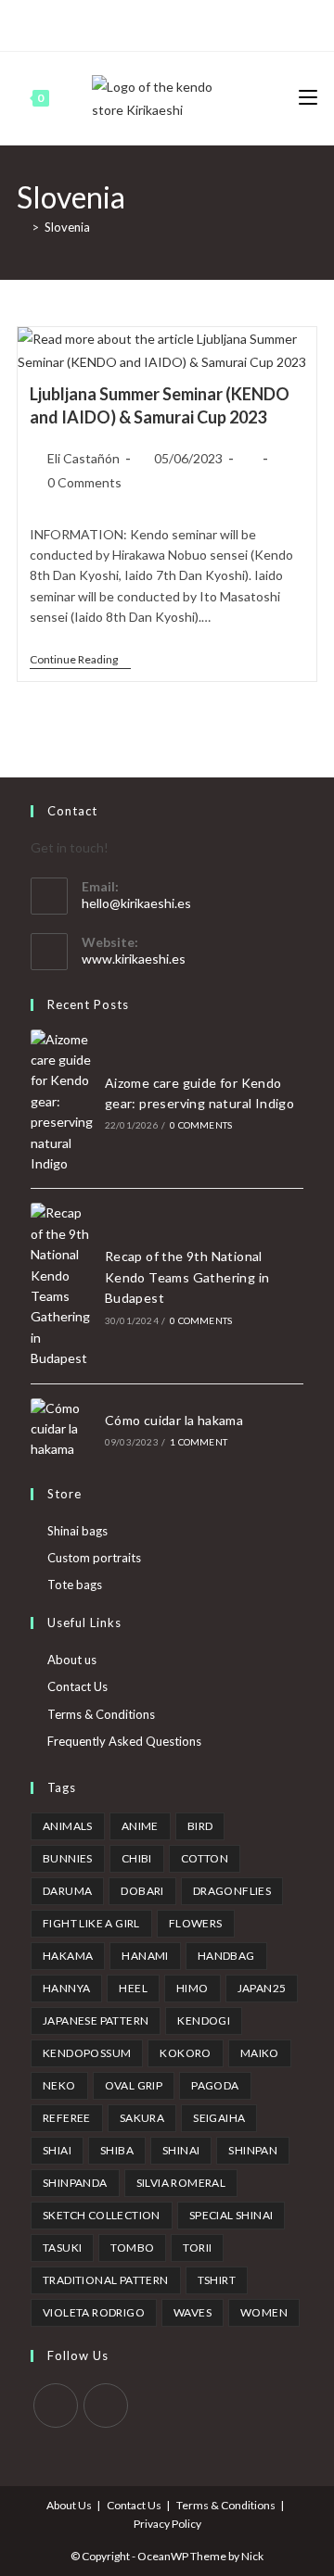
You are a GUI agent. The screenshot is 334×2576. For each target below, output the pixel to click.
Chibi (137, 1858)
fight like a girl (91, 1923)
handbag (226, 1956)
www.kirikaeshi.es (134, 959)
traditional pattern (106, 2280)
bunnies (68, 1858)
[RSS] (239, 23)
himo (193, 1988)
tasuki (62, 2248)
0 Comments (84, 482)
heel (133, 1988)
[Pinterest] (132, 23)
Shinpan (253, 2150)
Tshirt (217, 2280)
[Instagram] (175, 23)
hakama (68, 1956)
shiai (57, 2150)
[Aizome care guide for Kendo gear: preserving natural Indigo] (62, 1102)
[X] (92, 23)
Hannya (66, 1988)
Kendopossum (87, 2053)
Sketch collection (102, 2215)
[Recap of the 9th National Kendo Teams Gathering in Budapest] (62, 1286)
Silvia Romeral (181, 2183)
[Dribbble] (154, 23)
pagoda (215, 2085)
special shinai (231, 2215)
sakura (142, 2118)
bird (200, 1826)
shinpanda (75, 2183)
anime (140, 1826)
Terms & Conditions (101, 1714)
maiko (260, 2053)
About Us (69, 2505)
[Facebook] (111, 23)
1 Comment (199, 1442)
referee (67, 2118)
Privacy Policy (167, 2524)
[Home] (21, 227)
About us (72, 1660)
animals (68, 1826)
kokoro (185, 2053)
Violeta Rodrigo (94, 2312)
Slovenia (67, 227)
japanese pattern (96, 2020)
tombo (132, 2248)
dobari (142, 1891)
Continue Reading (80, 661)
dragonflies (232, 1891)
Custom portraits (94, 1558)
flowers (196, 1923)
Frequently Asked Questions (124, 1741)
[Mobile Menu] (308, 98)
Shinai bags (77, 1531)
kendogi (204, 2020)
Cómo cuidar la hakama (174, 1420)
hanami (145, 1956)
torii (197, 2248)
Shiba (117, 2150)
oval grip (134, 2085)
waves (193, 2312)
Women (264, 2312)
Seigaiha (219, 2118)
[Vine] (218, 23)
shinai (181, 2150)
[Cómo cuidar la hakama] (62, 1429)
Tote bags (75, 1585)
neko (59, 2085)
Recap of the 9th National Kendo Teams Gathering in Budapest (187, 1277)
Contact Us (77, 1686)
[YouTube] (196, 23)
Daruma (67, 1891)
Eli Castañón (83, 458)
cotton (205, 1858)
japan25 (262, 1988)
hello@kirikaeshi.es (136, 903)
